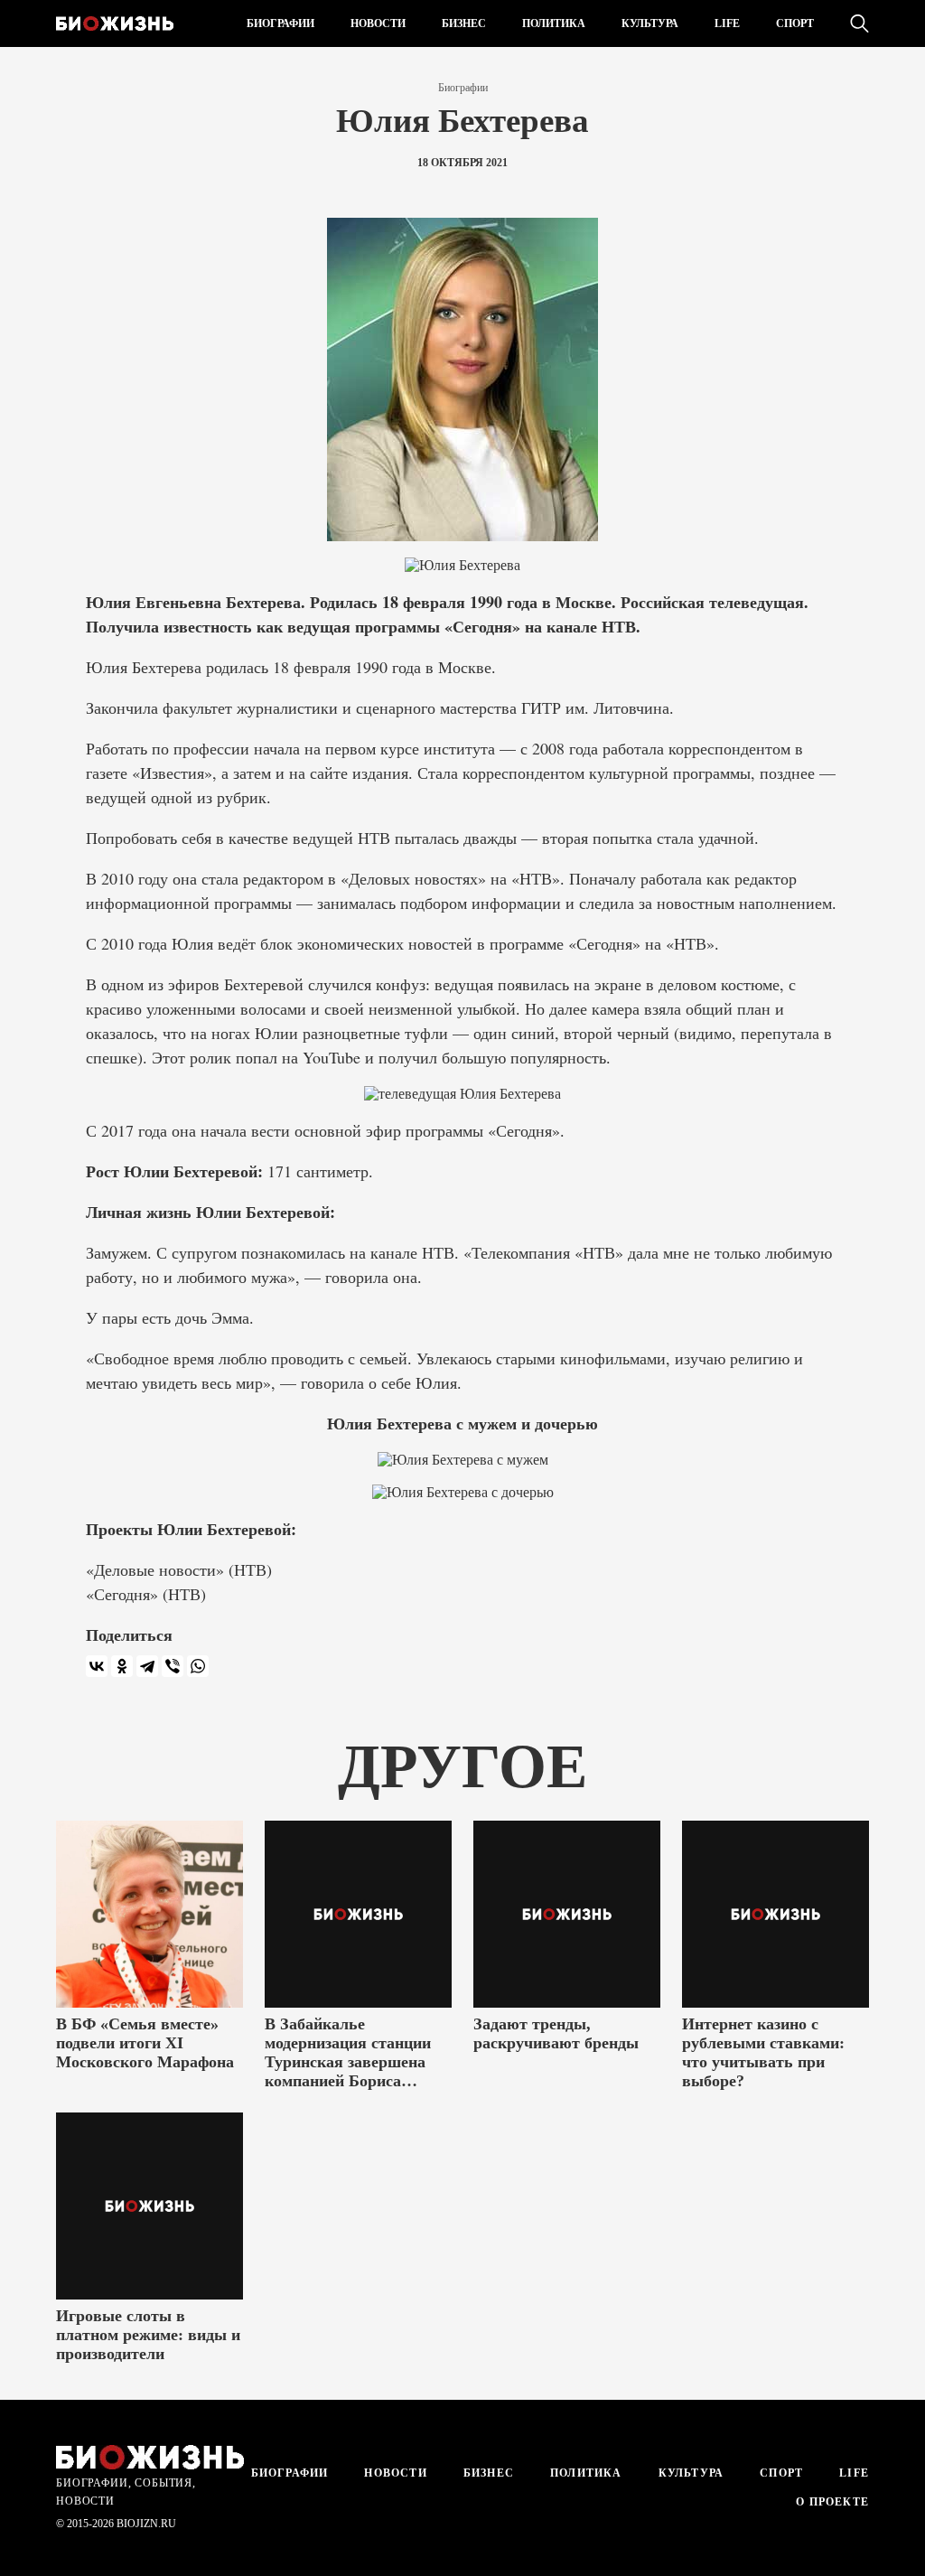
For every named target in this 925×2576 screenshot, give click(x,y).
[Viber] (173, 1666)
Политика (554, 23)
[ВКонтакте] (97, 1666)
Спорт (795, 23)
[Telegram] (147, 1666)
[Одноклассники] (122, 1666)
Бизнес (464, 23)
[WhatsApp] (198, 1666)
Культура (650, 23)
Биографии (280, 23)
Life (727, 23)
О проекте (831, 2502)
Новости (378, 23)
